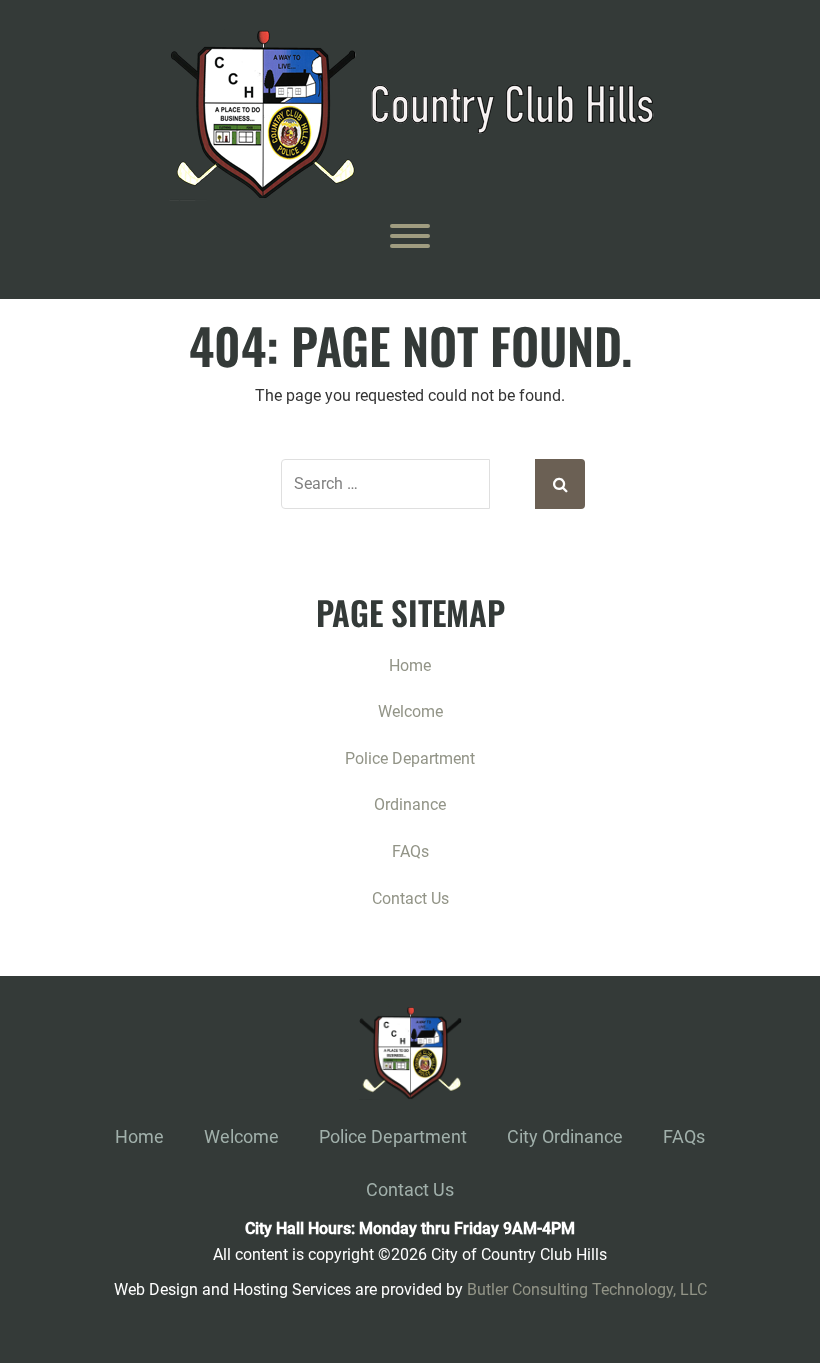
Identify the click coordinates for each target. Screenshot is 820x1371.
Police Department (410, 758)
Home (410, 665)
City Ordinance (565, 1136)
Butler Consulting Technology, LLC (587, 1289)
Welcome (410, 711)
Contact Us (410, 898)
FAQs (410, 851)
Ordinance (410, 804)
